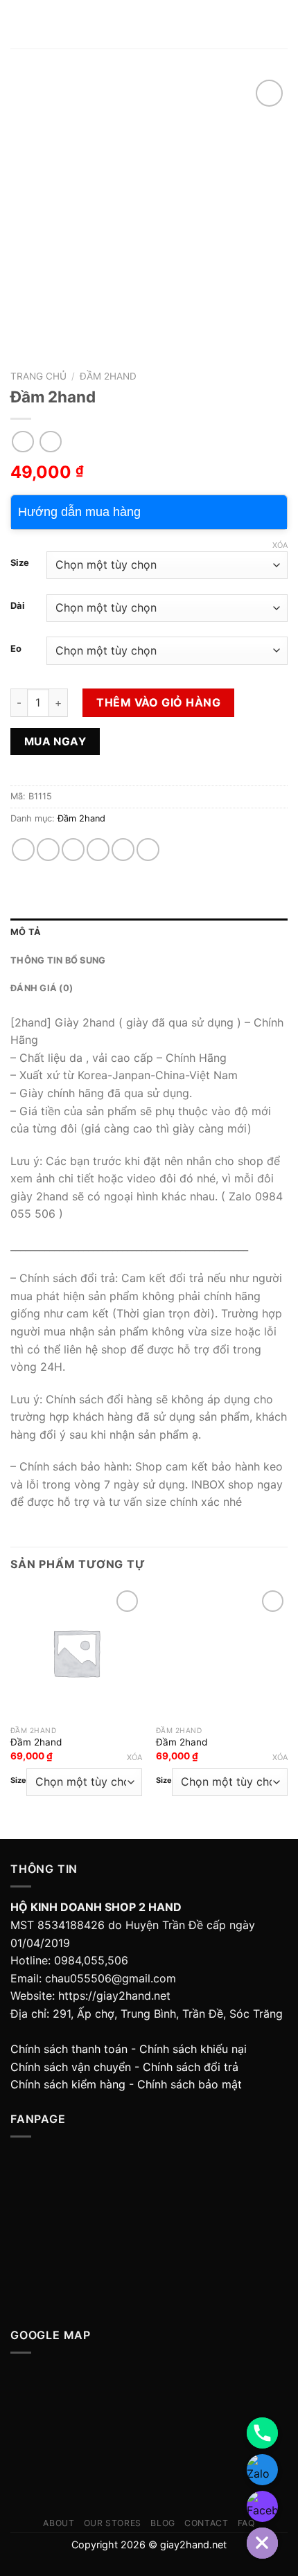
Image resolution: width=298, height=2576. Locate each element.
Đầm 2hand (108, 376)
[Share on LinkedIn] (148, 850)
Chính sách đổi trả (191, 2067)
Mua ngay (55, 741)
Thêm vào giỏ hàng (158, 702)
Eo (16, 649)
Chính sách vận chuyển (71, 2067)
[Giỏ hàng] (281, 24)
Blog (163, 2523)
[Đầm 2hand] (76, 1653)
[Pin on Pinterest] (123, 850)
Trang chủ (38, 376)
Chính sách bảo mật (190, 2084)
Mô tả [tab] (26, 932)
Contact (206, 2523)
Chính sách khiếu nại (193, 2049)
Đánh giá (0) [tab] (42, 988)
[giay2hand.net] (149, 25)
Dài (18, 606)
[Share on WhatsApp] (23, 850)
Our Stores (113, 2523)
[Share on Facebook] (48, 850)
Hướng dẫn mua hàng (79, 512)
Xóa (280, 545)
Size (20, 563)
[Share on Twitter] (73, 850)
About (59, 2523)
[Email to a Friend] (98, 850)
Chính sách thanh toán (69, 2049)
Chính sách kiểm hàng (68, 2084)
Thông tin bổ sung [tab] (58, 960)
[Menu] (19, 24)
